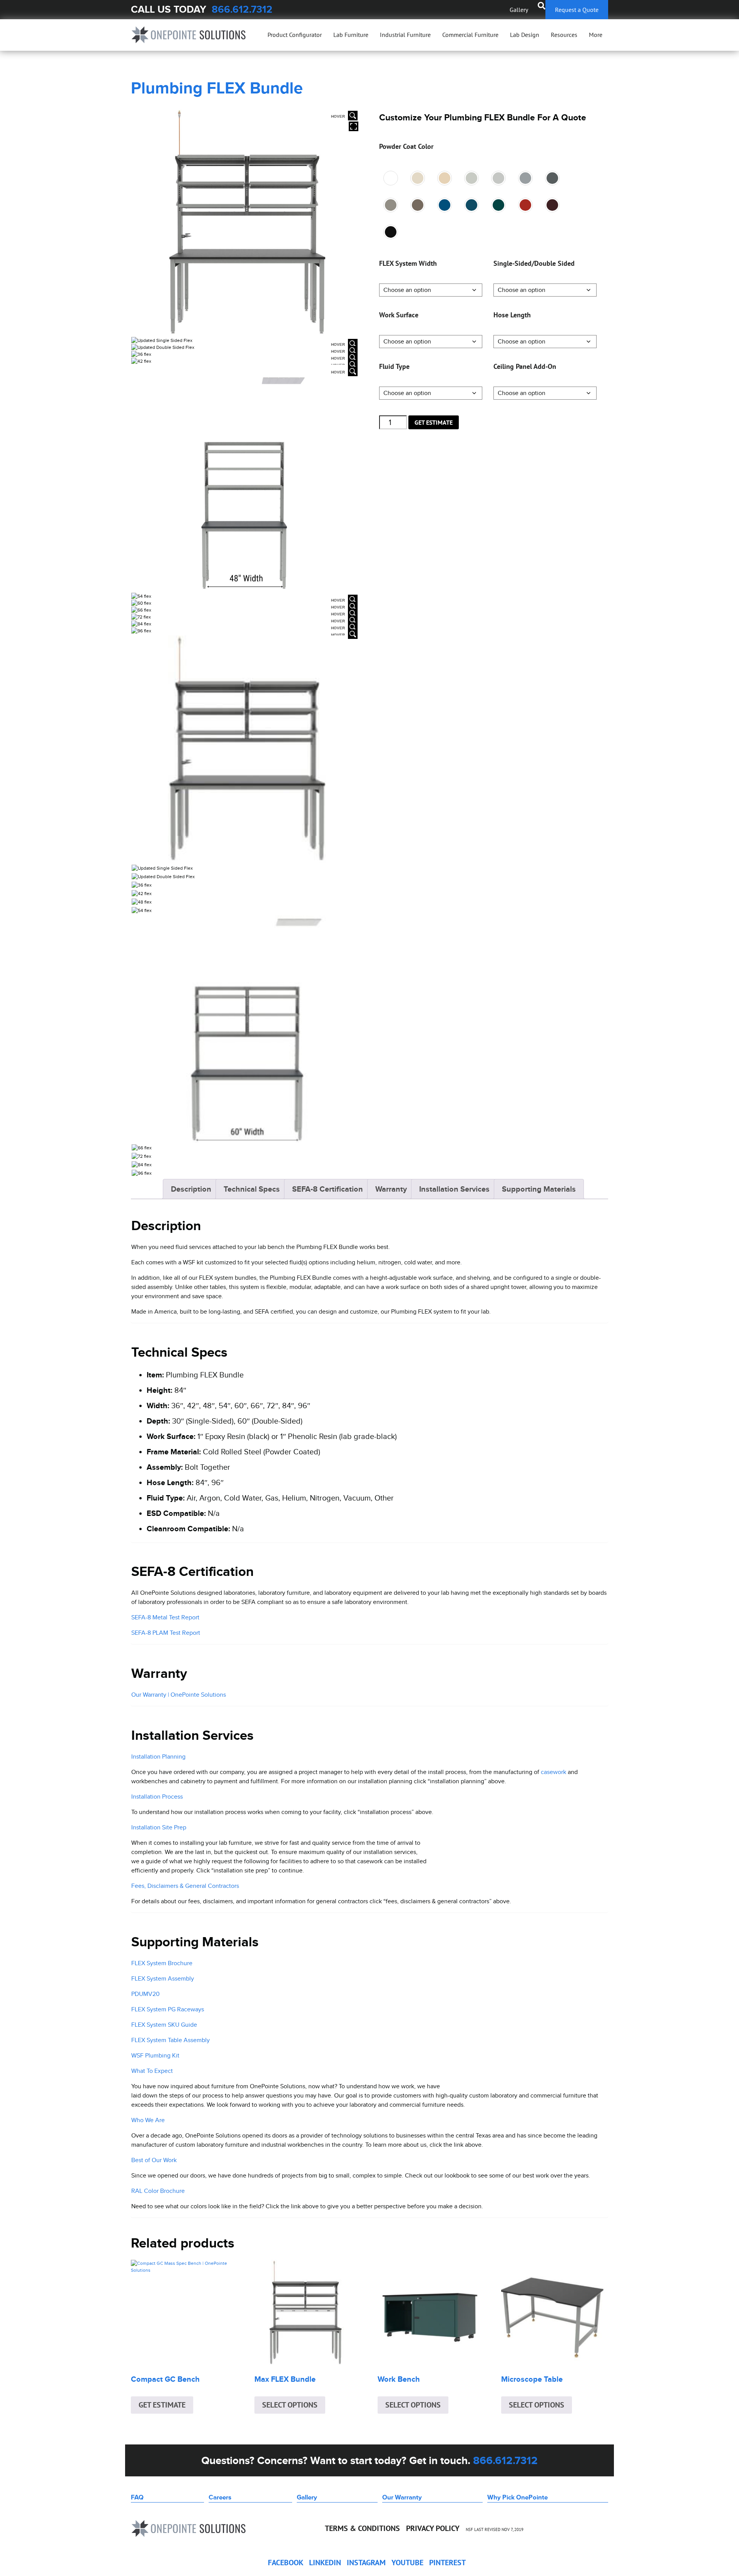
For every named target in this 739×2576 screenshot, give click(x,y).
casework (553, 1772)
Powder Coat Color (406, 146)
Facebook (286, 2563)
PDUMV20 (145, 1994)
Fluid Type (394, 366)
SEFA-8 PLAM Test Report (166, 1633)
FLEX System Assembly (163, 1978)
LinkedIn (325, 2563)
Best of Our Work (154, 2160)
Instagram (366, 2563)
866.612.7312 (242, 9)
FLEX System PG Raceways (168, 2009)
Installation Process (157, 1797)
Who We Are (148, 2120)
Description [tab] (191, 1189)
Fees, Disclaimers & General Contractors (185, 1886)
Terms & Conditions (362, 2528)
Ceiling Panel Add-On (525, 366)
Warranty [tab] (391, 1189)
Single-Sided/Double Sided (534, 263)
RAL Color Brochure (158, 2191)
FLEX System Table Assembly (171, 2040)
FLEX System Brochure (162, 1963)
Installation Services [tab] (454, 1189)
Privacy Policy (433, 2528)
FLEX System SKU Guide (164, 2025)
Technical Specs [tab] (252, 1189)
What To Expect (152, 2071)
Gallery (519, 10)
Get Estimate (434, 422)
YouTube (407, 2563)
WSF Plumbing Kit (155, 2055)
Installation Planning (158, 1757)
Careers (220, 2497)
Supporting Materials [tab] (539, 1189)
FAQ (137, 2497)
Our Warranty (402, 2497)
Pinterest (447, 2563)
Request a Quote (577, 10)
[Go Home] (189, 35)
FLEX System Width (408, 263)
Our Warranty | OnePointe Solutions (179, 1695)
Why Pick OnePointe (517, 2497)
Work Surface (399, 315)
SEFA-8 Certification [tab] (328, 1189)
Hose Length (512, 315)
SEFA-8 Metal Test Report (165, 1617)
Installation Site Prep (159, 1827)
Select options (290, 2405)
